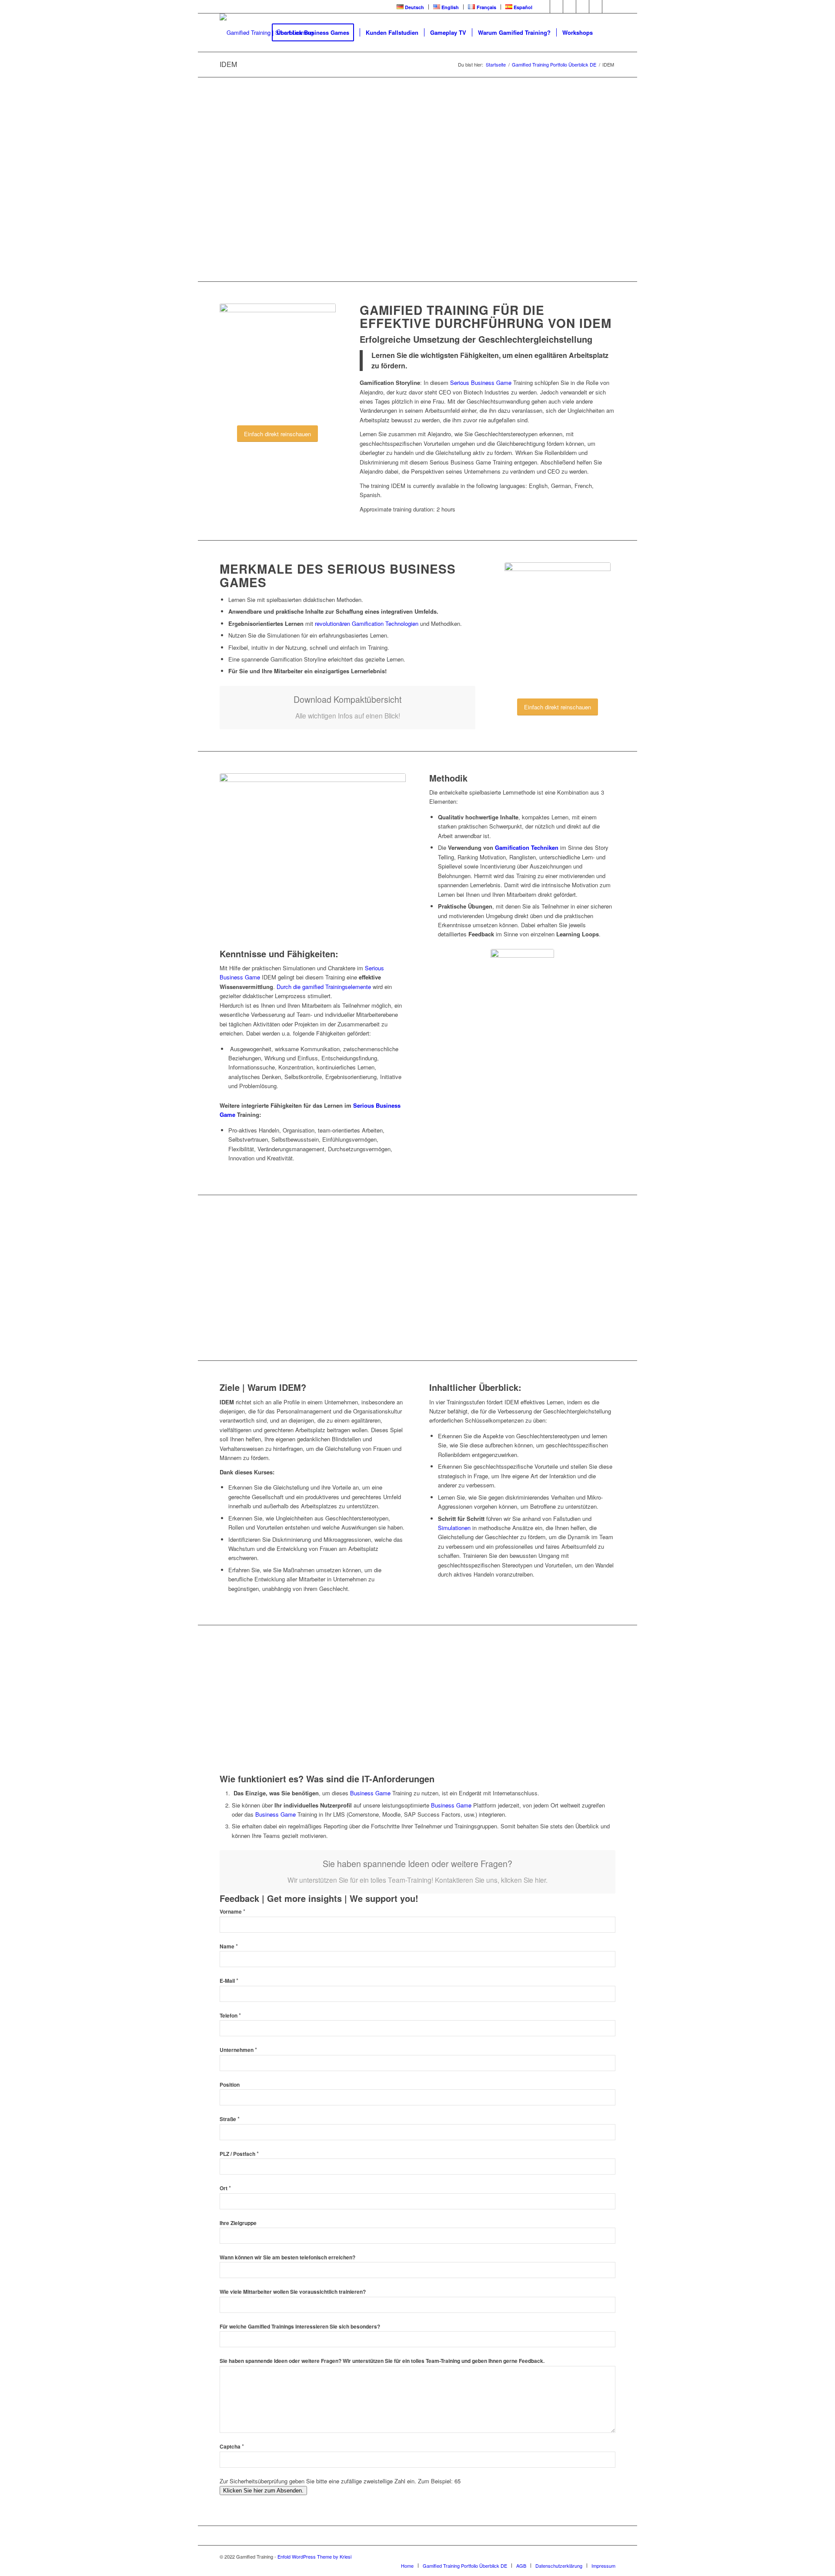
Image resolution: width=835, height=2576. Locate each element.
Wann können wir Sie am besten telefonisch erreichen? (287, 2257)
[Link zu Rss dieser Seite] (596, 7)
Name (229, 1946)
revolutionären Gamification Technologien (367, 623)
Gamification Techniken (527, 847)
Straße (230, 2119)
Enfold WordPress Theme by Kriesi (314, 2556)
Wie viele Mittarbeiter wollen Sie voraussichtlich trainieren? (293, 2292)
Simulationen (454, 1528)
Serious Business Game (480, 383)
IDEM (228, 64)
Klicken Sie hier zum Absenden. (263, 2491)
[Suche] (607, 33)
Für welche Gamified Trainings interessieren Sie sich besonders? (300, 2327)
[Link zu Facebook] (543, 7)
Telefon (230, 2016)
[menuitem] (411, 7)
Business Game (370, 1793)
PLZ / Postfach (239, 2154)
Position (230, 2085)
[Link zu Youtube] (569, 7)
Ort (225, 2188)
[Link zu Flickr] (583, 7)
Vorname (232, 1912)
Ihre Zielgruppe (238, 2223)
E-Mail (229, 1981)
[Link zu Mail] (609, 7)
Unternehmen (238, 2050)
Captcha (232, 2447)
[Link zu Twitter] (556, 7)
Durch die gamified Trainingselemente (324, 987)
